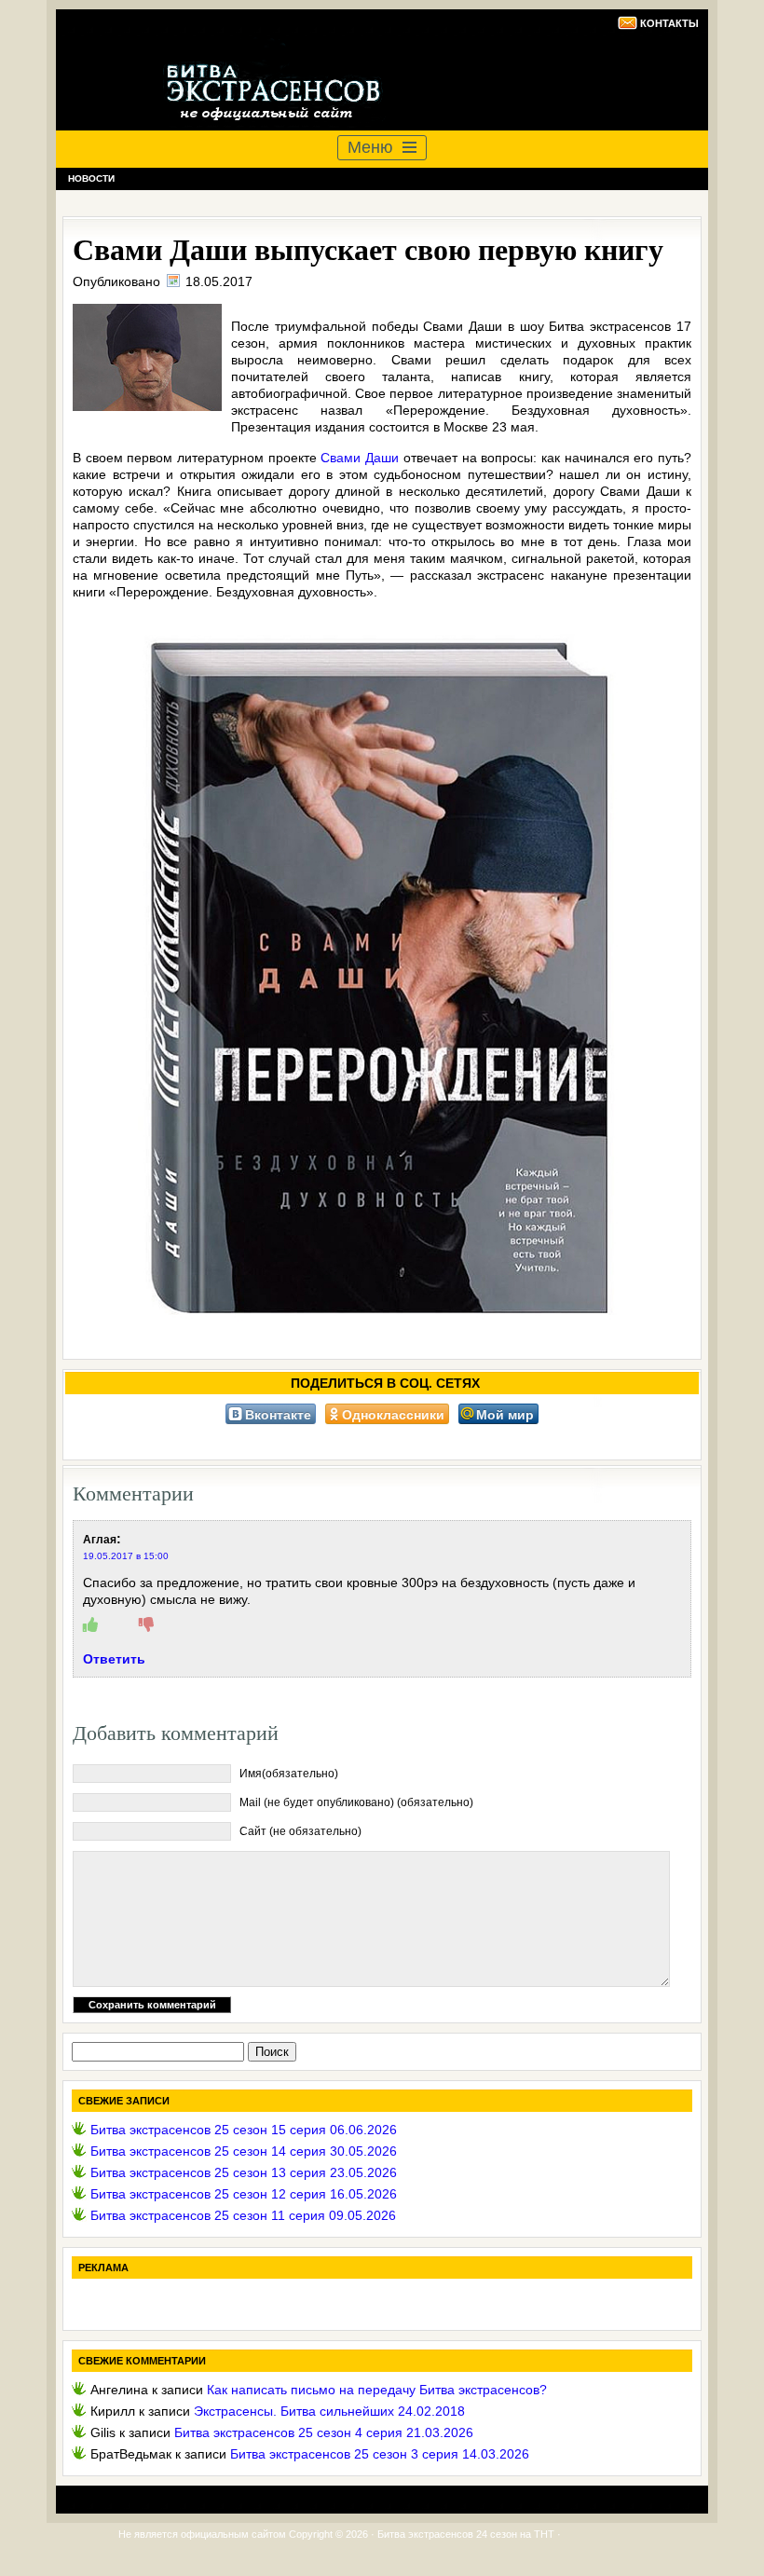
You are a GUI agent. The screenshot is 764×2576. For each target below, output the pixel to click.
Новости (91, 178)
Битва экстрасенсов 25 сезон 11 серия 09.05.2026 (243, 2215)
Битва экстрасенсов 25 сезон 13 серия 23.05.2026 (244, 2172)
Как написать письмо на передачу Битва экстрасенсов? (377, 2390)
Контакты (669, 23)
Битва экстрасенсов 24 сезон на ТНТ (466, 2534)
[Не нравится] (146, 1625)
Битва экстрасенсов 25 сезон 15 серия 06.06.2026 (244, 2130)
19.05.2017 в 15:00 (126, 1556)
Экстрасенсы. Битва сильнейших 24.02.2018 (329, 2411)
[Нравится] (90, 1625)
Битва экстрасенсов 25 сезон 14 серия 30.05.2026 (244, 2151)
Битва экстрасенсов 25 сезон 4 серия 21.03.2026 (324, 2432)
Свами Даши (360, 458)
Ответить (114, 1659)
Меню (370, 147)
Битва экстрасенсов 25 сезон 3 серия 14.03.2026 (380, 2454)
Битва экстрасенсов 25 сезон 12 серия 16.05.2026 (244, 2194)
